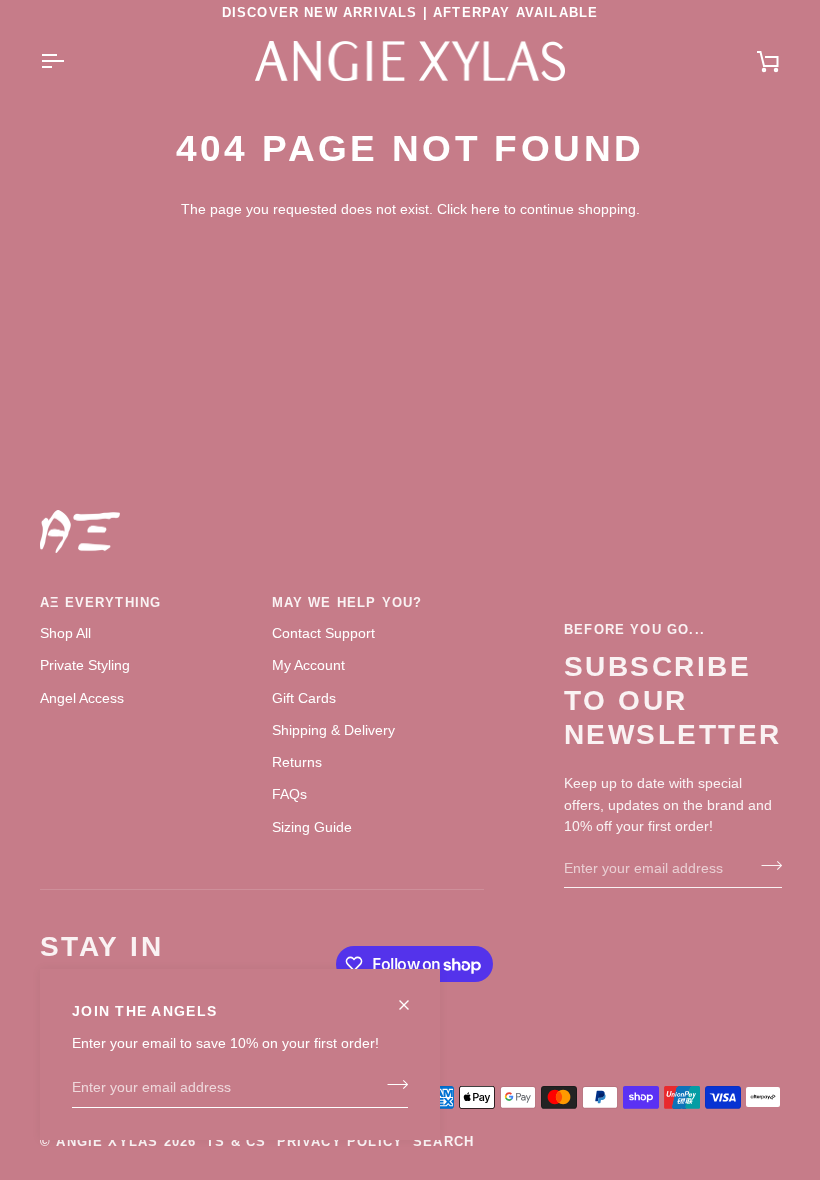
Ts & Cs (236, 1141)
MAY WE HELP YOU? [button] (347, 602)
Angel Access (82, 698)
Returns (297, 762)
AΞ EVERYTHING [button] (100, 602)
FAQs (289, 794)
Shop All (65, 633)
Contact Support (323, 633)
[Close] (412, 996)
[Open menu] (70, 61)
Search (443, 1141)
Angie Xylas (107, 1141)
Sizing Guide (312, 827)
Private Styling (85, 665)
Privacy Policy (340, 1141)
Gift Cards (304, 698)
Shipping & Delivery (333, 730)
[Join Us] (391, 1085)
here (485, 209)
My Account (308, 665)
